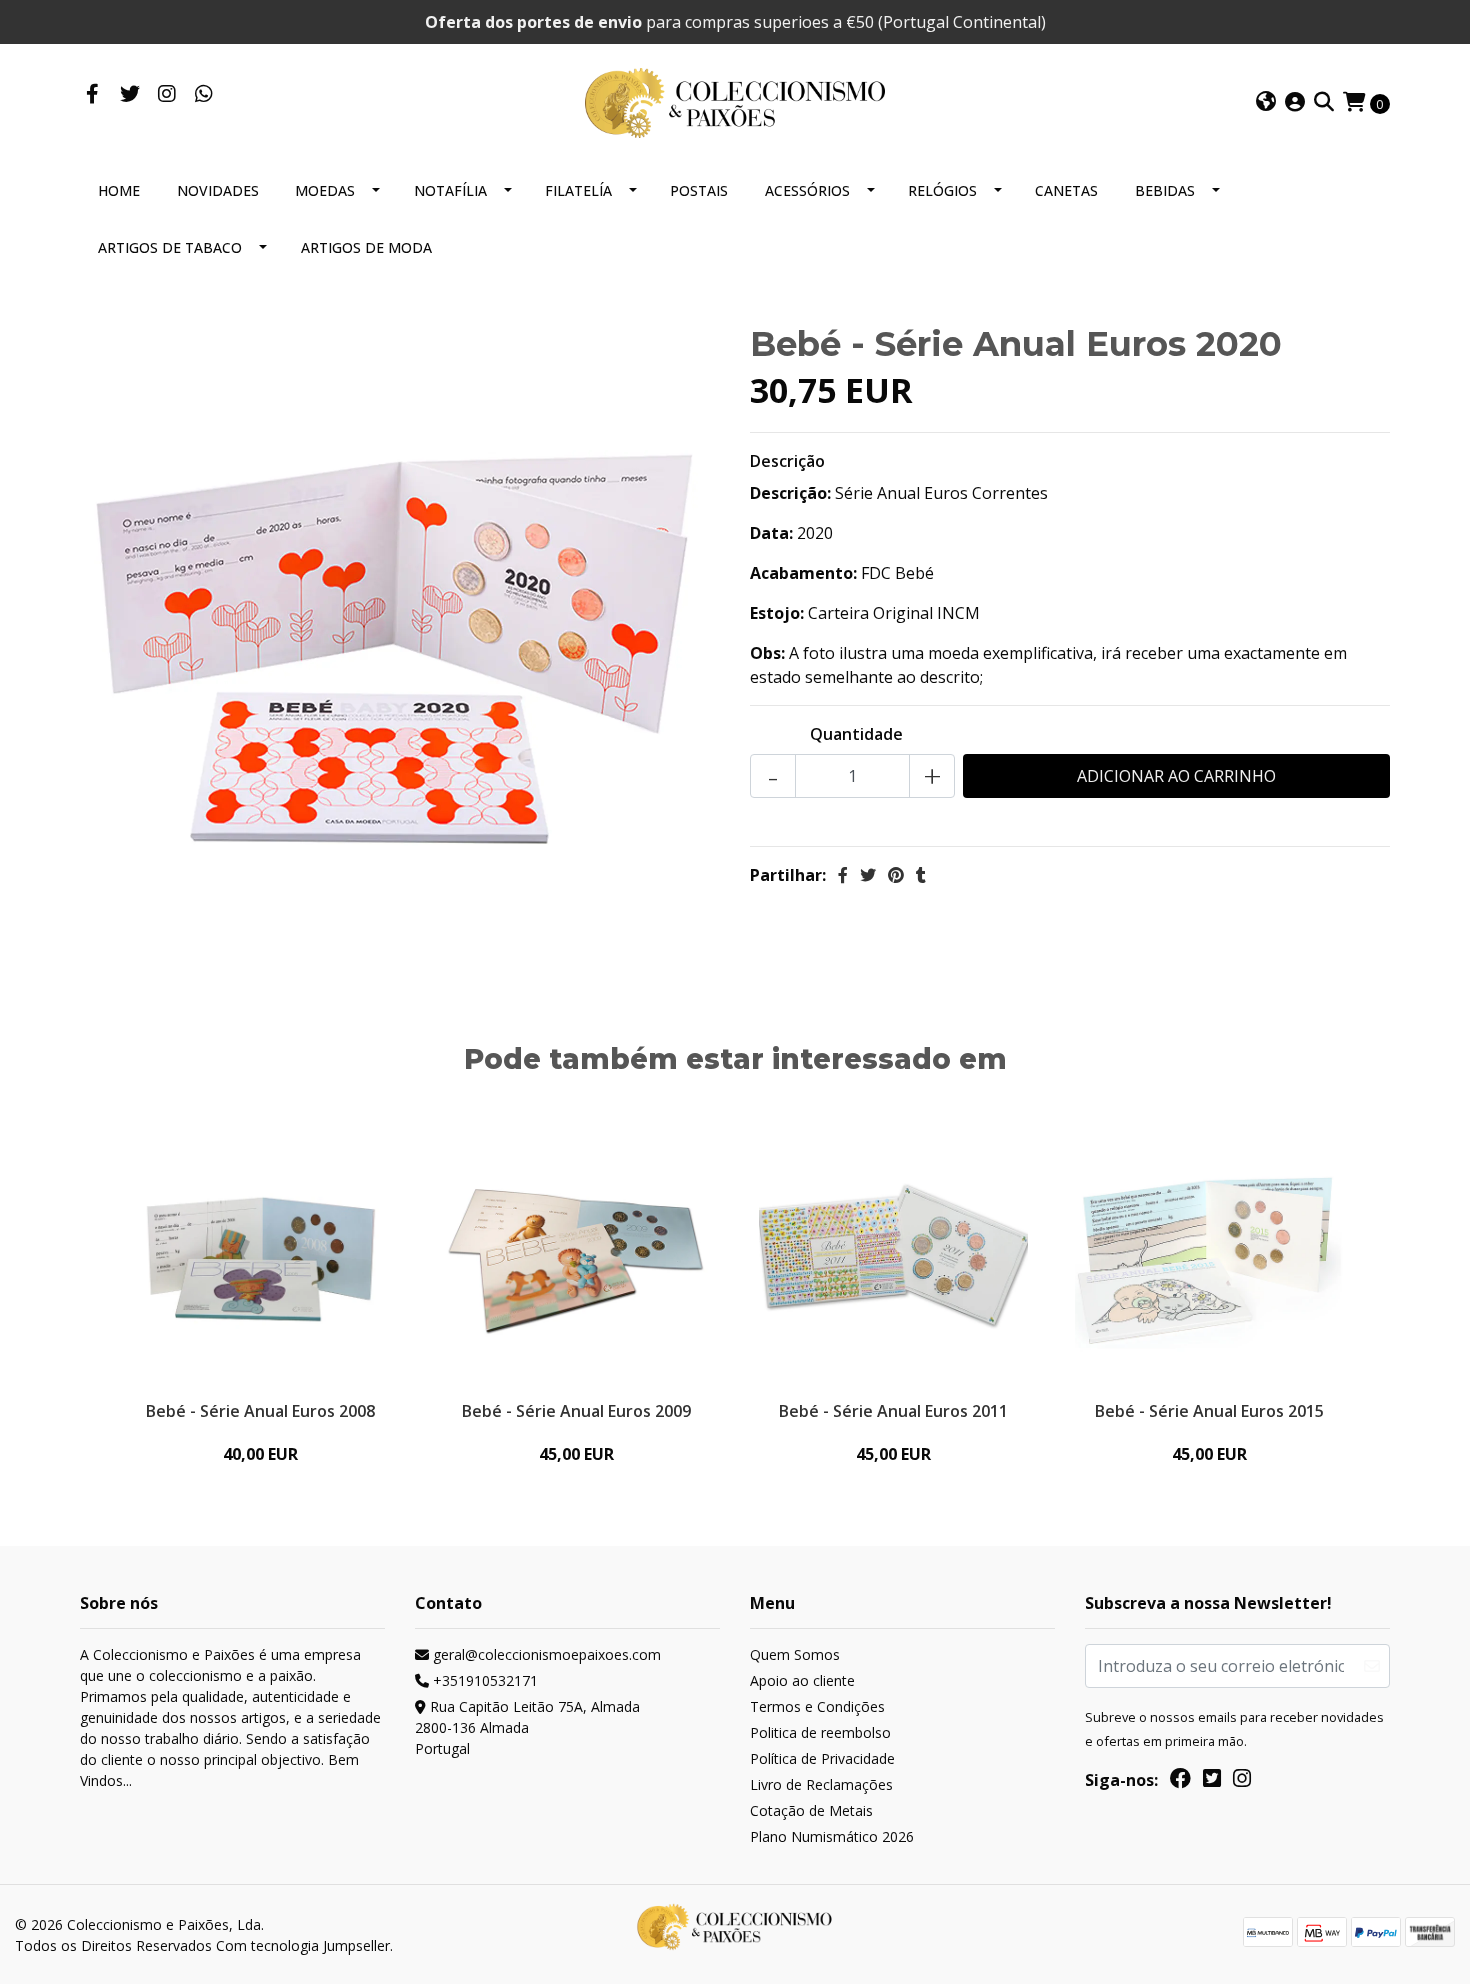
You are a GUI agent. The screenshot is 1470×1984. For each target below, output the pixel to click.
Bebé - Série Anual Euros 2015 (1209, 1411)
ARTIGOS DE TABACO (170, 247)
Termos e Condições (817, 1706)
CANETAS (1066, 190)
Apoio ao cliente (802, 1680)
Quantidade (856, 734)
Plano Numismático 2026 (832, 1836)
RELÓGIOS (942, 190)
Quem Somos (795, 1654)
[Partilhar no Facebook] (843, 875)
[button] (1266, 103)
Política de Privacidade (822, 1758)
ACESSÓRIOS (807, 190)
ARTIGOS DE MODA (366, 247)
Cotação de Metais (811, 1810)
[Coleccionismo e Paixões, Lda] (735, 101)
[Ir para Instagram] (166, 95)
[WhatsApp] (203, 95)
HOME (119, 190)
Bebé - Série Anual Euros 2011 (893, 1411)
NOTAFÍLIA (450, 190)
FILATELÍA (578, 190)
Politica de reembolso (820, 1732)
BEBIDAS (1165, 190)
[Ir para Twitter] (129, 95)
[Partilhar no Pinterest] (896, 875)
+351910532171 (483, 1680)
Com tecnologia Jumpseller (303, 1945)
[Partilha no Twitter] (868, 875)
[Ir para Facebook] (92, 95)
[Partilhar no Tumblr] (921, 875)
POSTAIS (699, 190)
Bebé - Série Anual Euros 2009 (576, 1411)
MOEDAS (325, 190)
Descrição (787, 461)
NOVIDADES (218, 190)
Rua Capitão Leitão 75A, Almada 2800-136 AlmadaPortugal (527, 1727)
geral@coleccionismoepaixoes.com (545, 1654)
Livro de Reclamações (821, 1784)
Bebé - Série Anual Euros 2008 (260, 1411)
